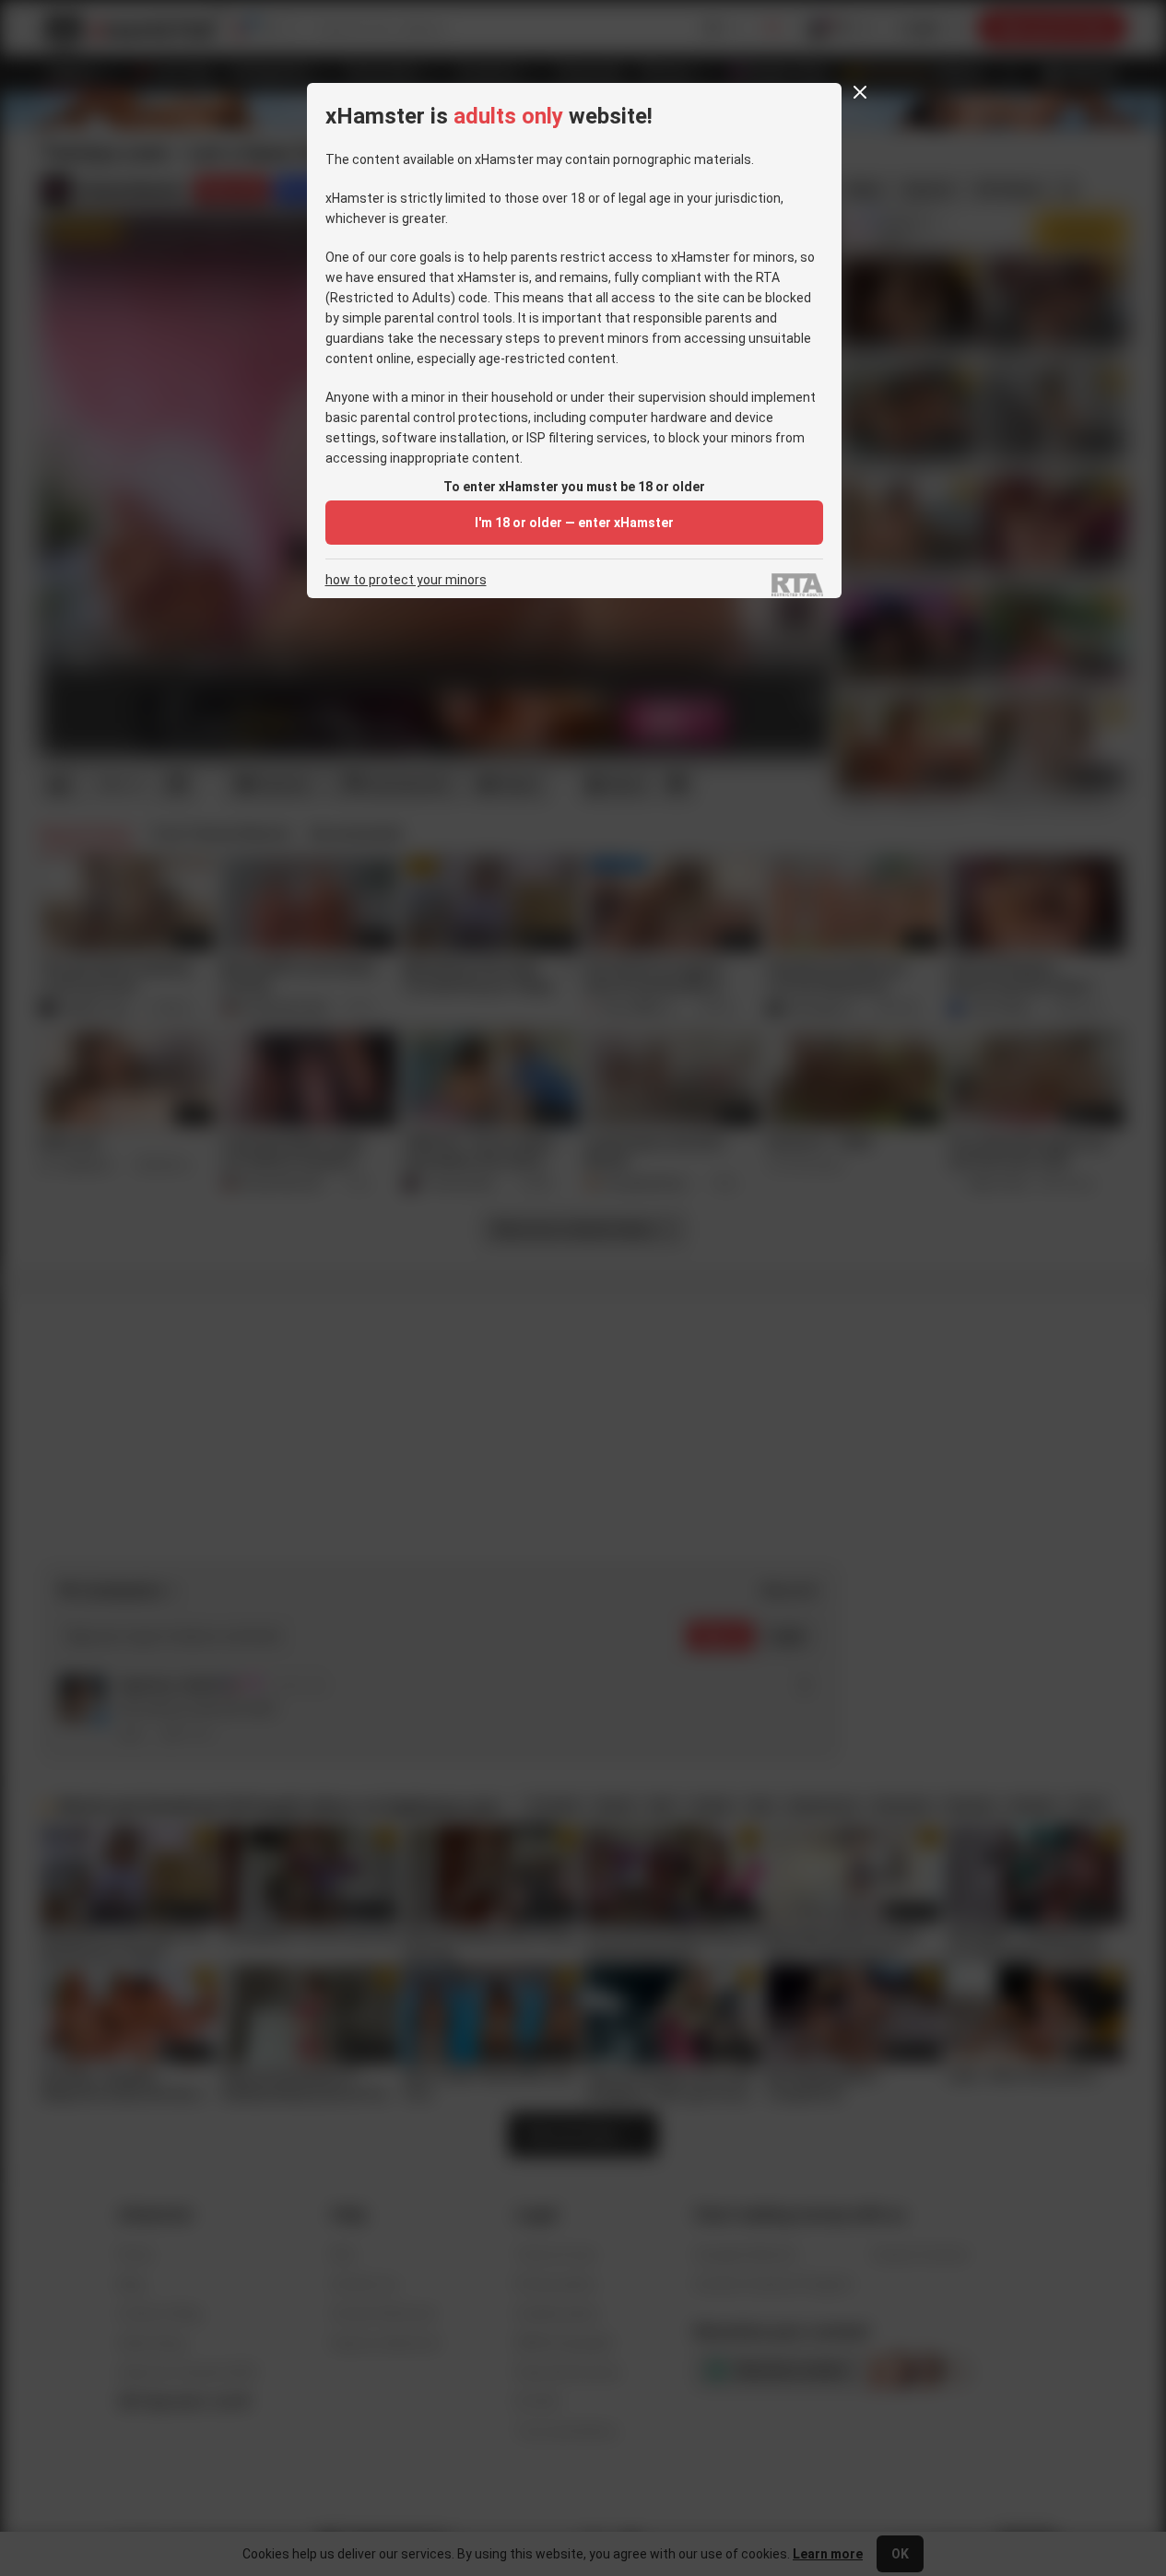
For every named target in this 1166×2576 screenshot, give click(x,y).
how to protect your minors (406, 580)
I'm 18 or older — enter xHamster (574, 523)
